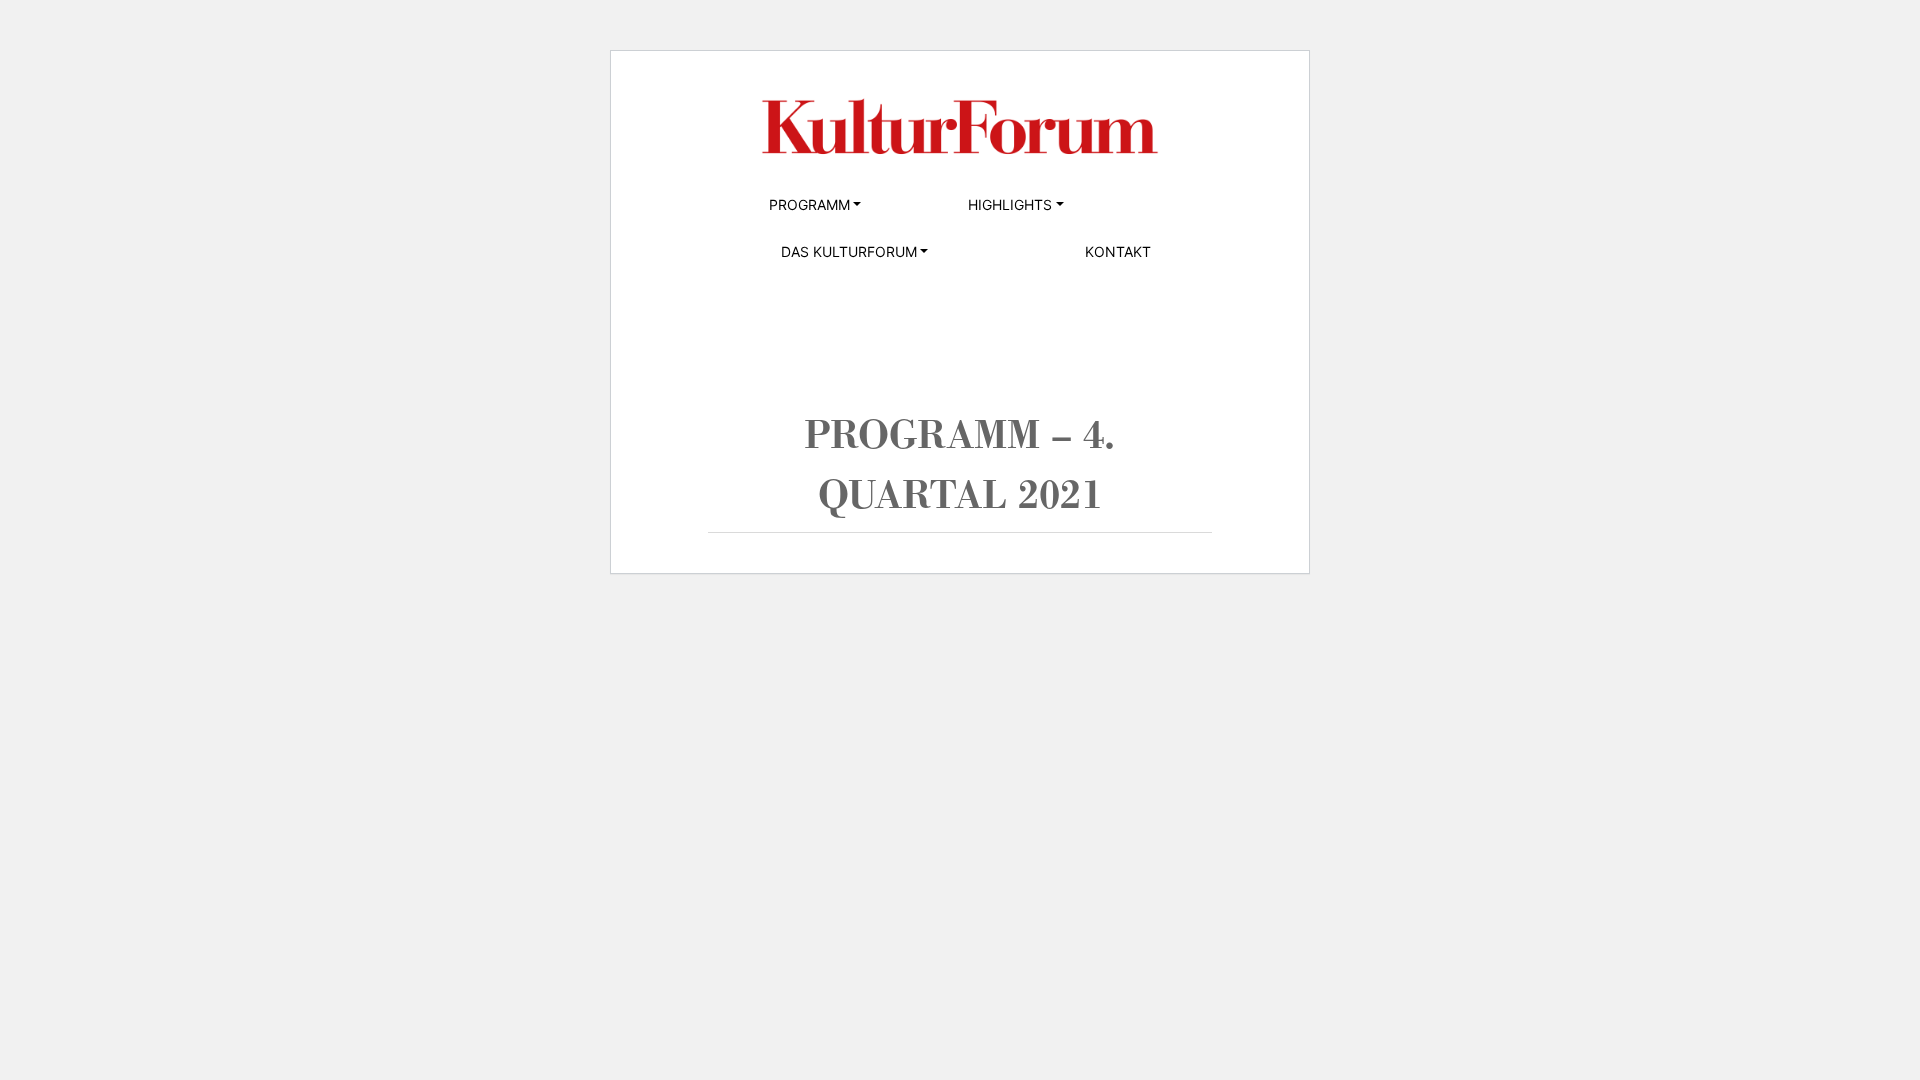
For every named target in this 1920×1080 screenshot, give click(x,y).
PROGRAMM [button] (809, 204)
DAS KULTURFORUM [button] (849, 251)
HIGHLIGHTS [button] (1010, 204)
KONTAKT (1118, 251)
